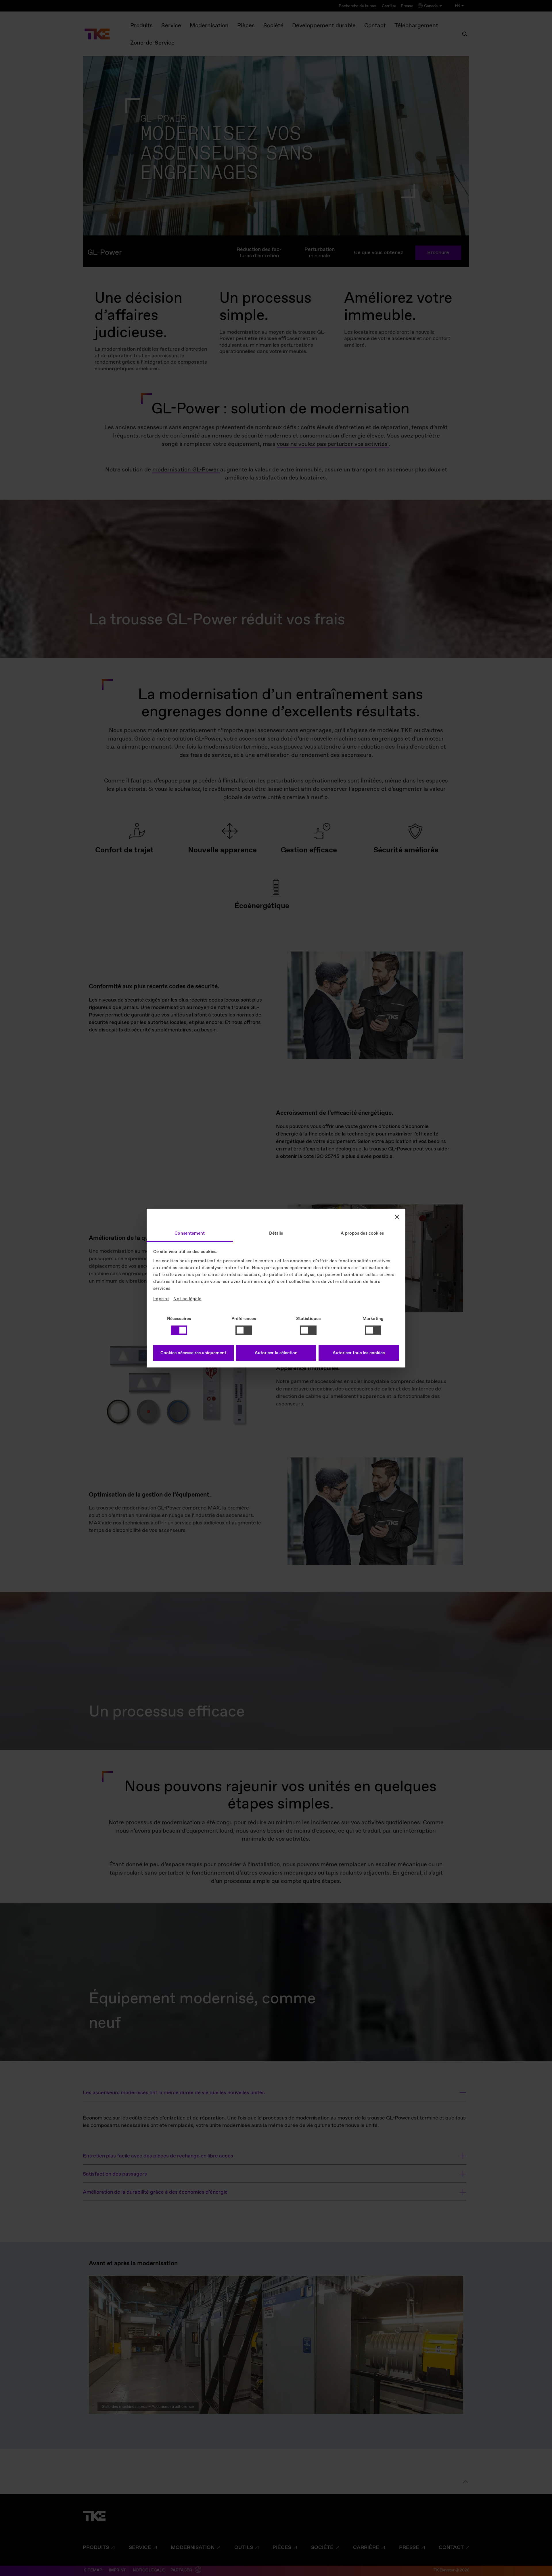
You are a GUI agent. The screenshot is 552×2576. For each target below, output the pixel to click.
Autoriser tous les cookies (359, 1353)
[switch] (244, 1330)
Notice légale (187, 1299)
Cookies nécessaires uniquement (193, 1353)
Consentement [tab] (190, 1233)
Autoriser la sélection (276, 1353)
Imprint (161, 1299)
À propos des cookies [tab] (362, 1233)
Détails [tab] (276, 1233)
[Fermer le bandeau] (397, 1217)
